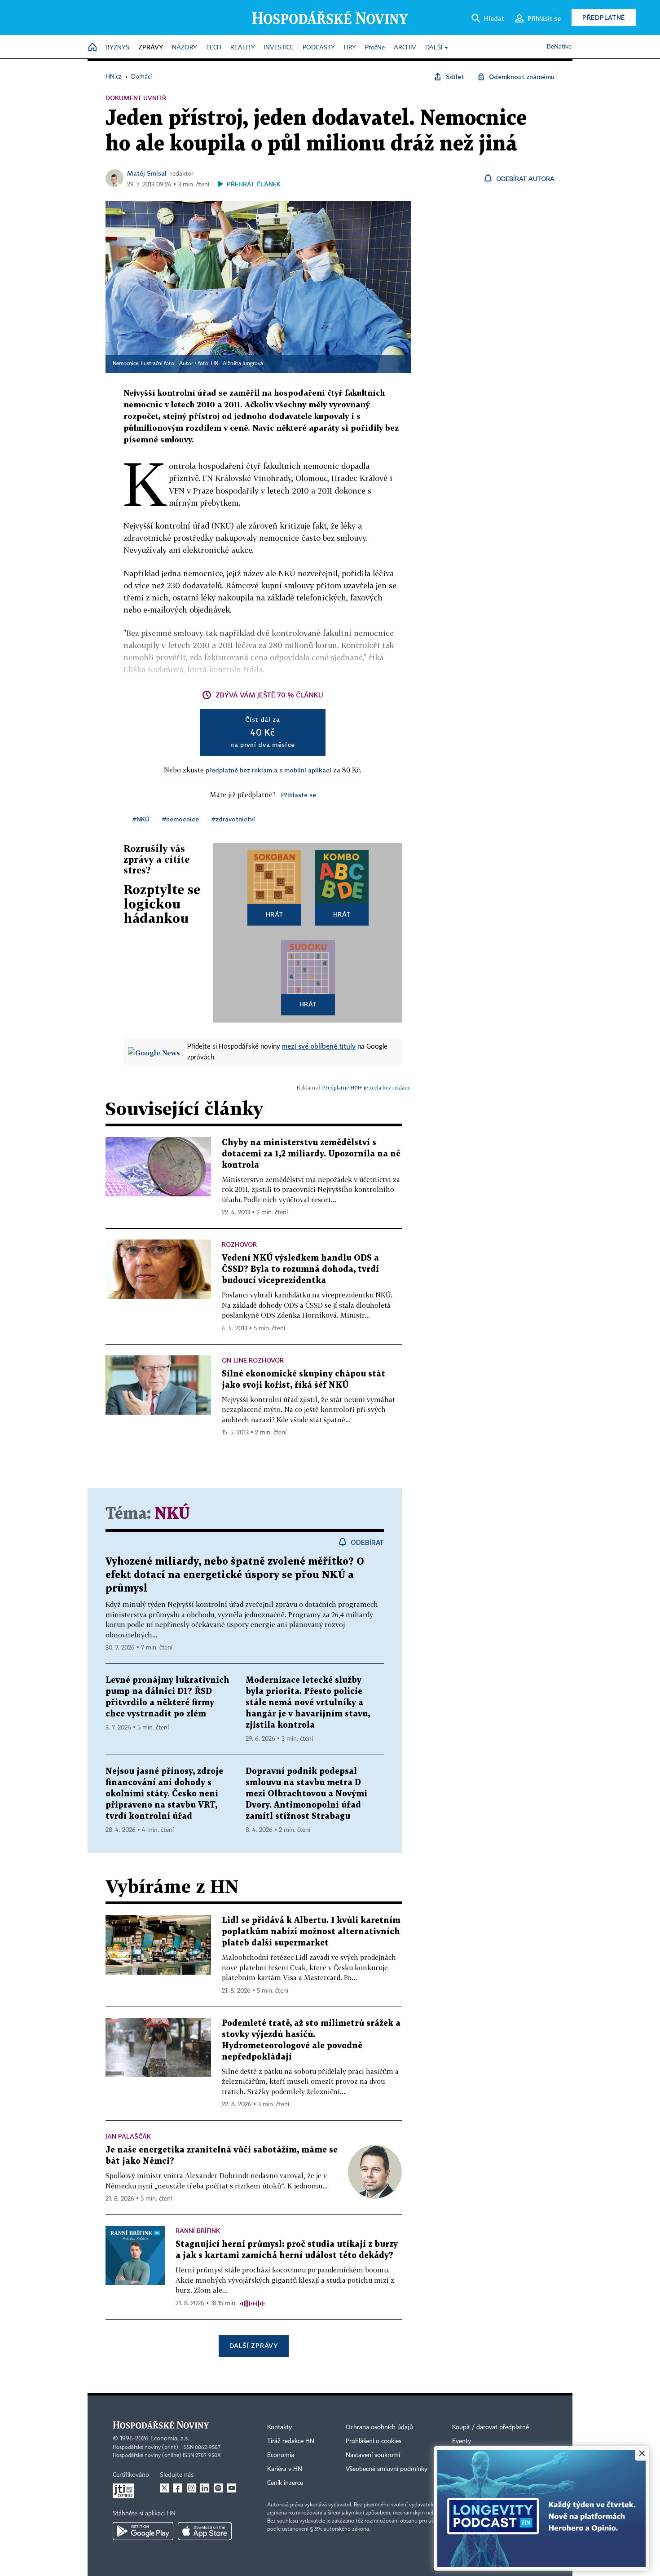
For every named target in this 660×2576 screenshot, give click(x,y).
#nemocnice (180, 819)
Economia (281, 2455)
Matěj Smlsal (147, 173)
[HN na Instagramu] (191, 2488)
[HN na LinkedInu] (205, 2488)
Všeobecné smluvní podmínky (387, 2469)
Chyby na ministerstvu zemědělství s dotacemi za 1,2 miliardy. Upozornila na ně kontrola (311, 1154)
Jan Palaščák (128, 2136)
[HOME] (92, 48)
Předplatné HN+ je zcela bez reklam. (366, 1087)
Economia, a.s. (170, 2439)
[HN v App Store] (205, 2531)
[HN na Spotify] (218, 2488)
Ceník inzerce (285, 2483)
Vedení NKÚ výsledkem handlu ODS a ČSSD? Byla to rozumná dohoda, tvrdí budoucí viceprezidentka (300, 1269)
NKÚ (172, 1514)
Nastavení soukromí (373, 2455)
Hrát (275, 914)
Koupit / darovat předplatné (491, 2427)
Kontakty (279, 2427)
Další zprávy (253, 2345)
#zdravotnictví (233, 819)
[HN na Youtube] (232, 2488)
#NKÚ (141, 819)
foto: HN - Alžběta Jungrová (231, 364)
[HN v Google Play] (143, 2531)
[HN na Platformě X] (164, 2488)
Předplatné (604, 17)
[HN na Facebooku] (178, 2488)
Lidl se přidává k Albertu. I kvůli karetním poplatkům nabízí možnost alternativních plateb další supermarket (311, 1932)
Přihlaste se (299, 795)
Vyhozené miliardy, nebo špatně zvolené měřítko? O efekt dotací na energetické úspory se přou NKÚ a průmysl (235, 1575)
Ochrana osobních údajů (379, 2427)
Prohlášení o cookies (374, 2441)
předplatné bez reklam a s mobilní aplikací (268, 770)
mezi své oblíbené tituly (319, 1046)
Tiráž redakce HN (291, 2441)
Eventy (462, 2441)
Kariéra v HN (285, 2469)
